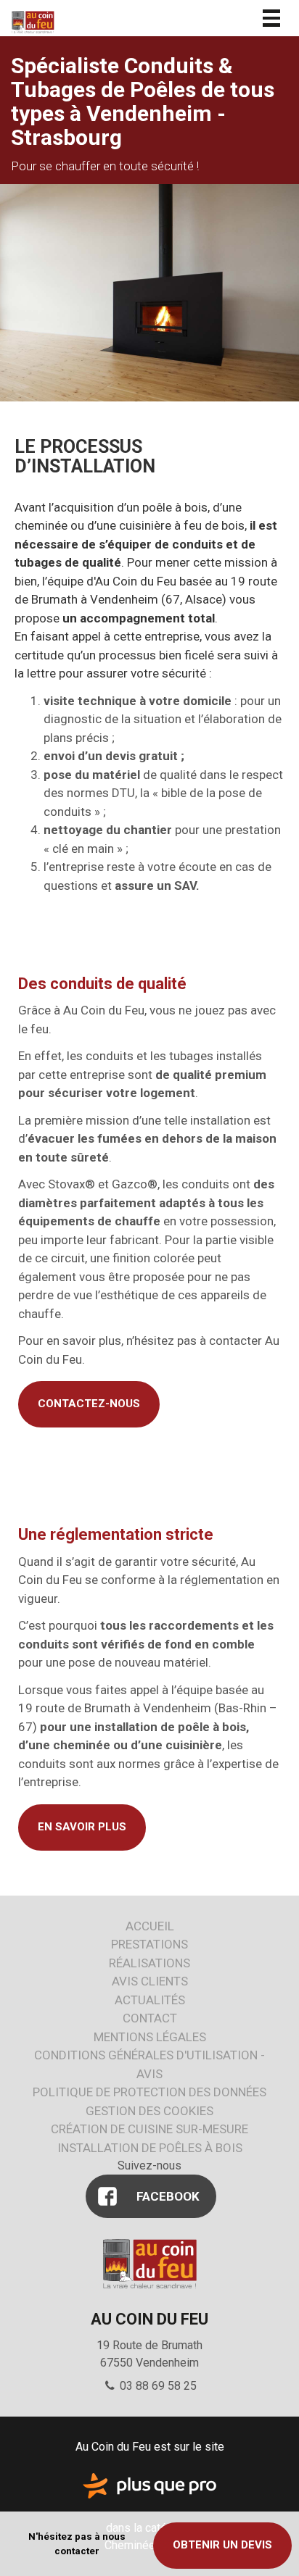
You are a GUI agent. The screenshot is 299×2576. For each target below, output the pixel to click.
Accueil (150, 1926)
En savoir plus (82, 1827)
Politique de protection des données (149, 2092)
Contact (150, 2018)
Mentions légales (150, 2037)
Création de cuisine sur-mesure (149, 2129)
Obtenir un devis (222, 2545)
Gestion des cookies (149, 2111)
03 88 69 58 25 (157, 2386)
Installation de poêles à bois (150, 2148)
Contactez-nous (89, 1404)
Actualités (150, 2000)
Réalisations (149, 1963)
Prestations (149, 1944)
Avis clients (150, 1981)
